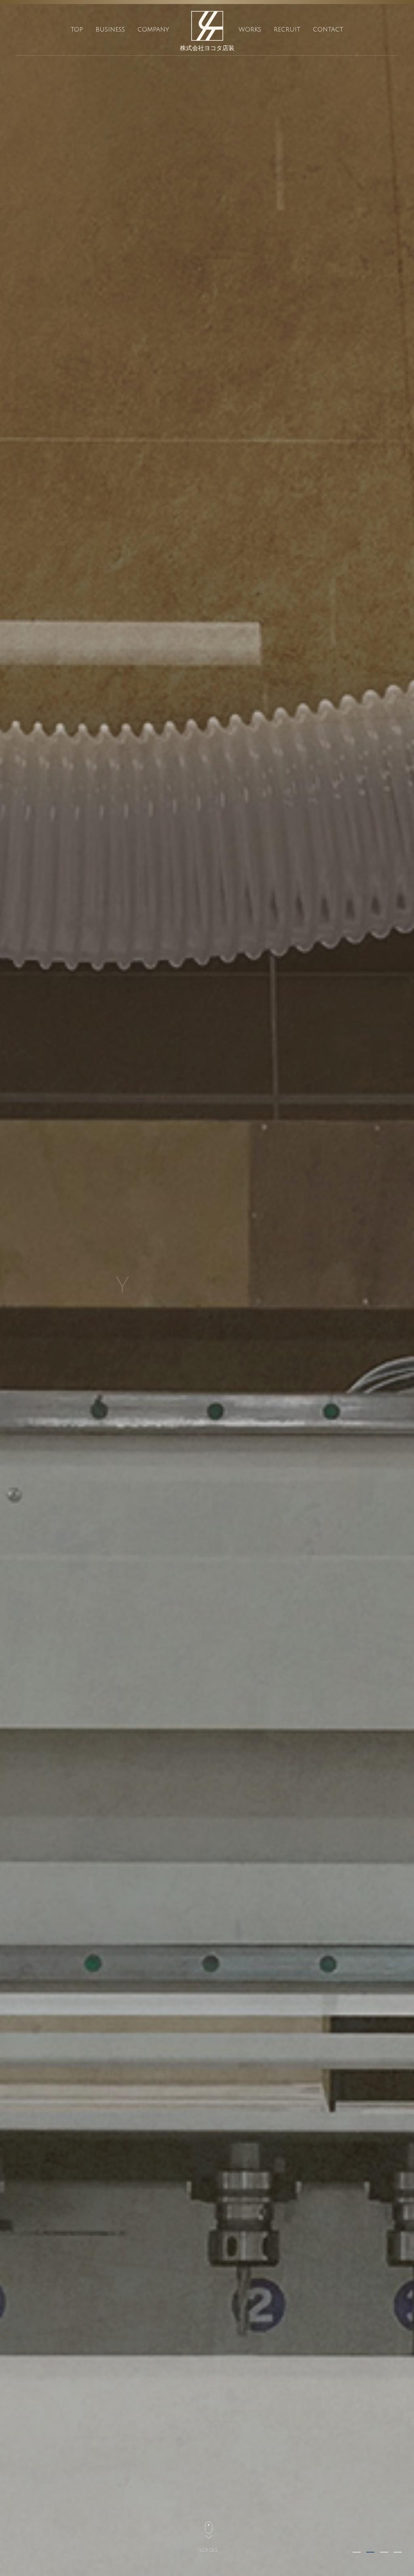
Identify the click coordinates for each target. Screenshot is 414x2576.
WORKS (250, 29)
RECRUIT (287, 29)
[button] (357, 2552)
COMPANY (153, 29)
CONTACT (328, 29)
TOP (77, 29)
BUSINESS (110, 29)
